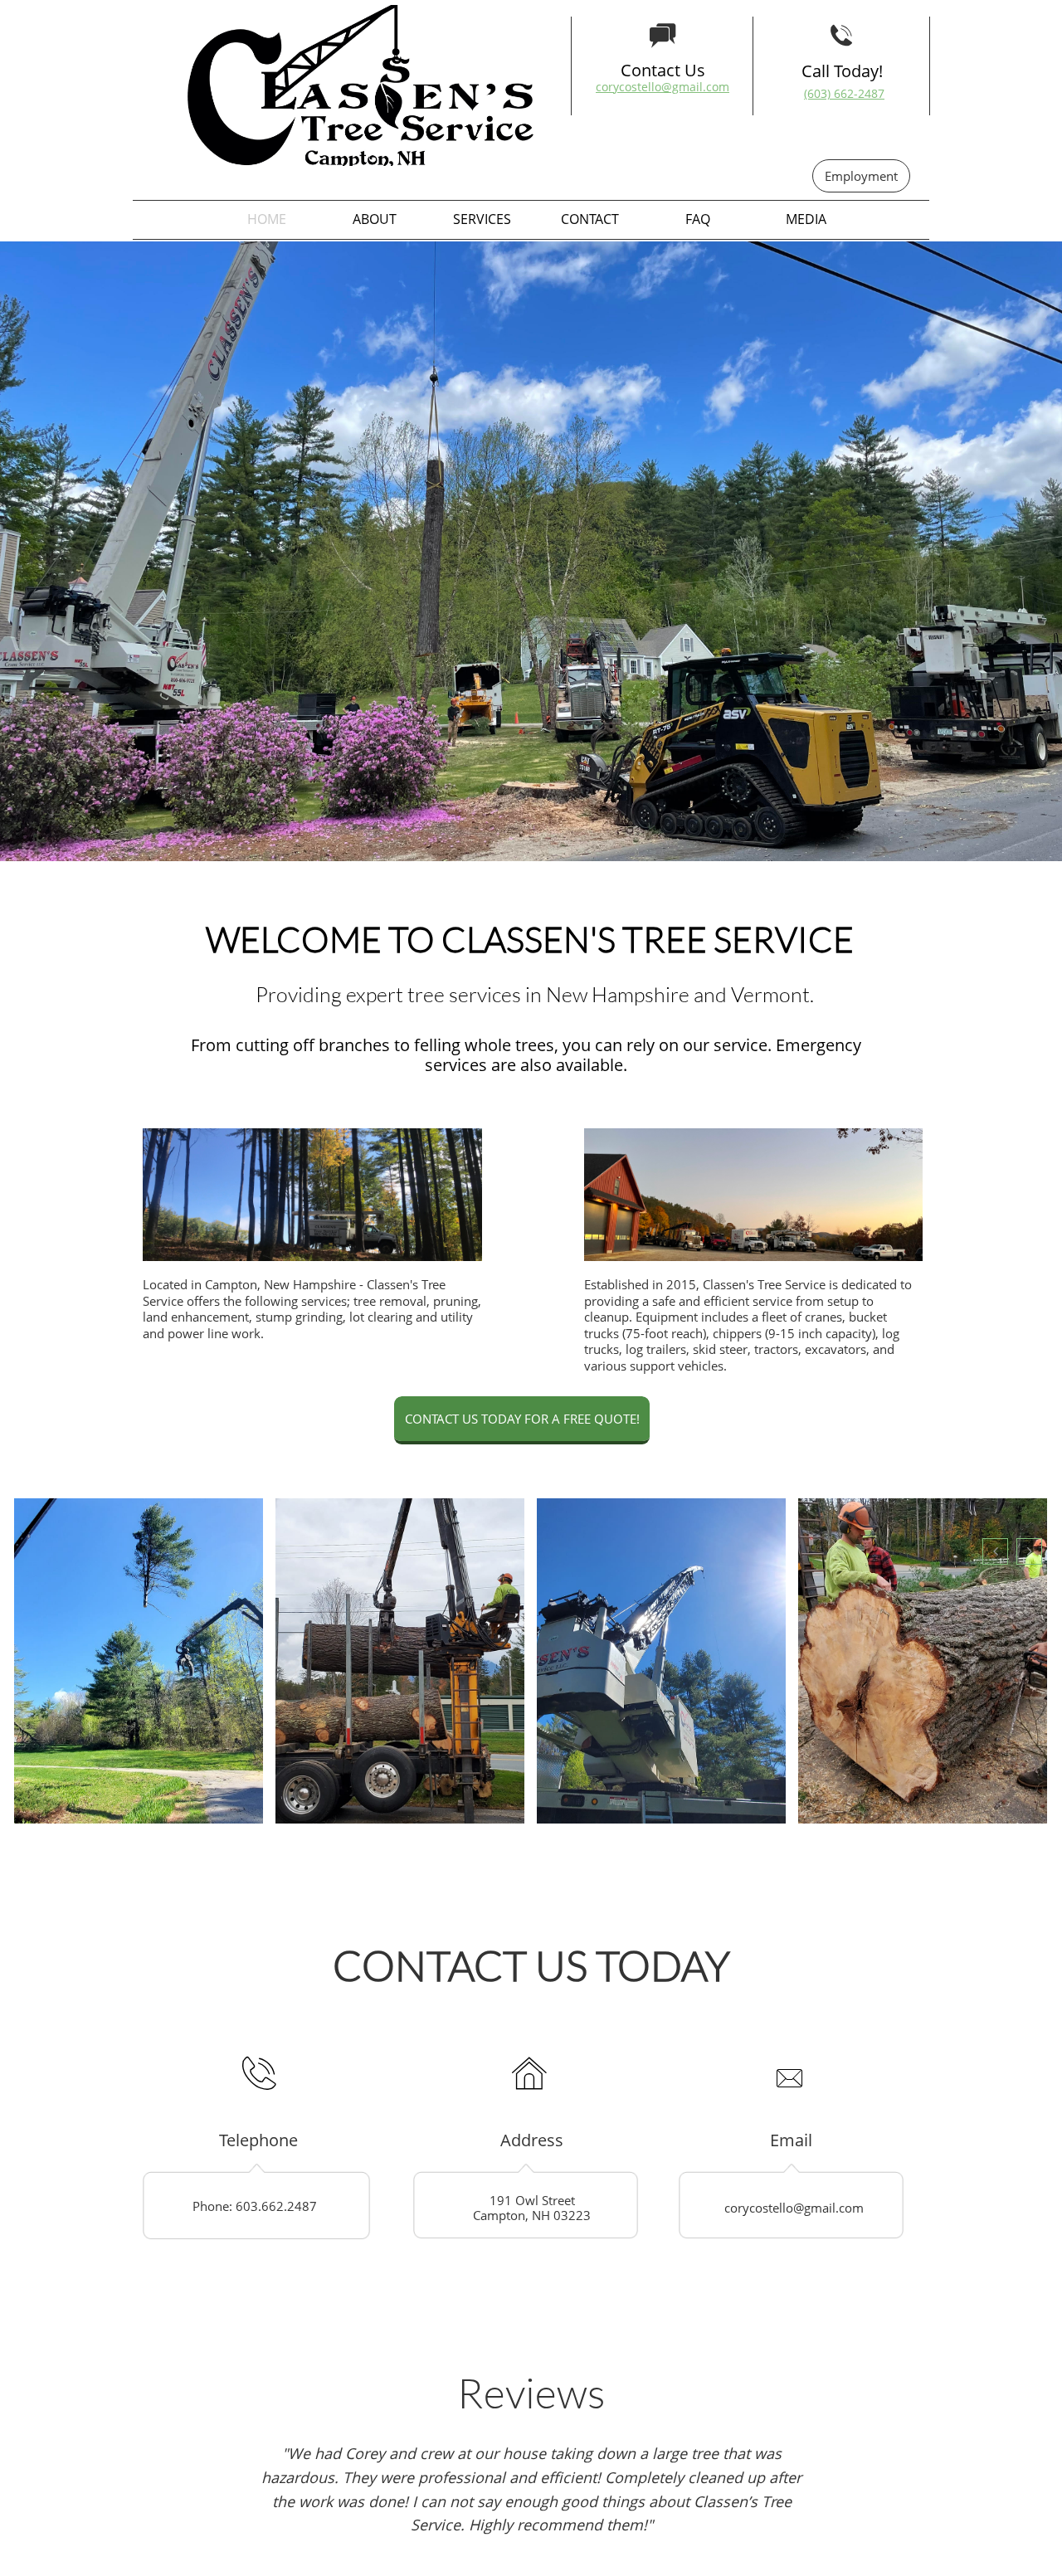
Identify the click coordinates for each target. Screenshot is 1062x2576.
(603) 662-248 (841, 93)
